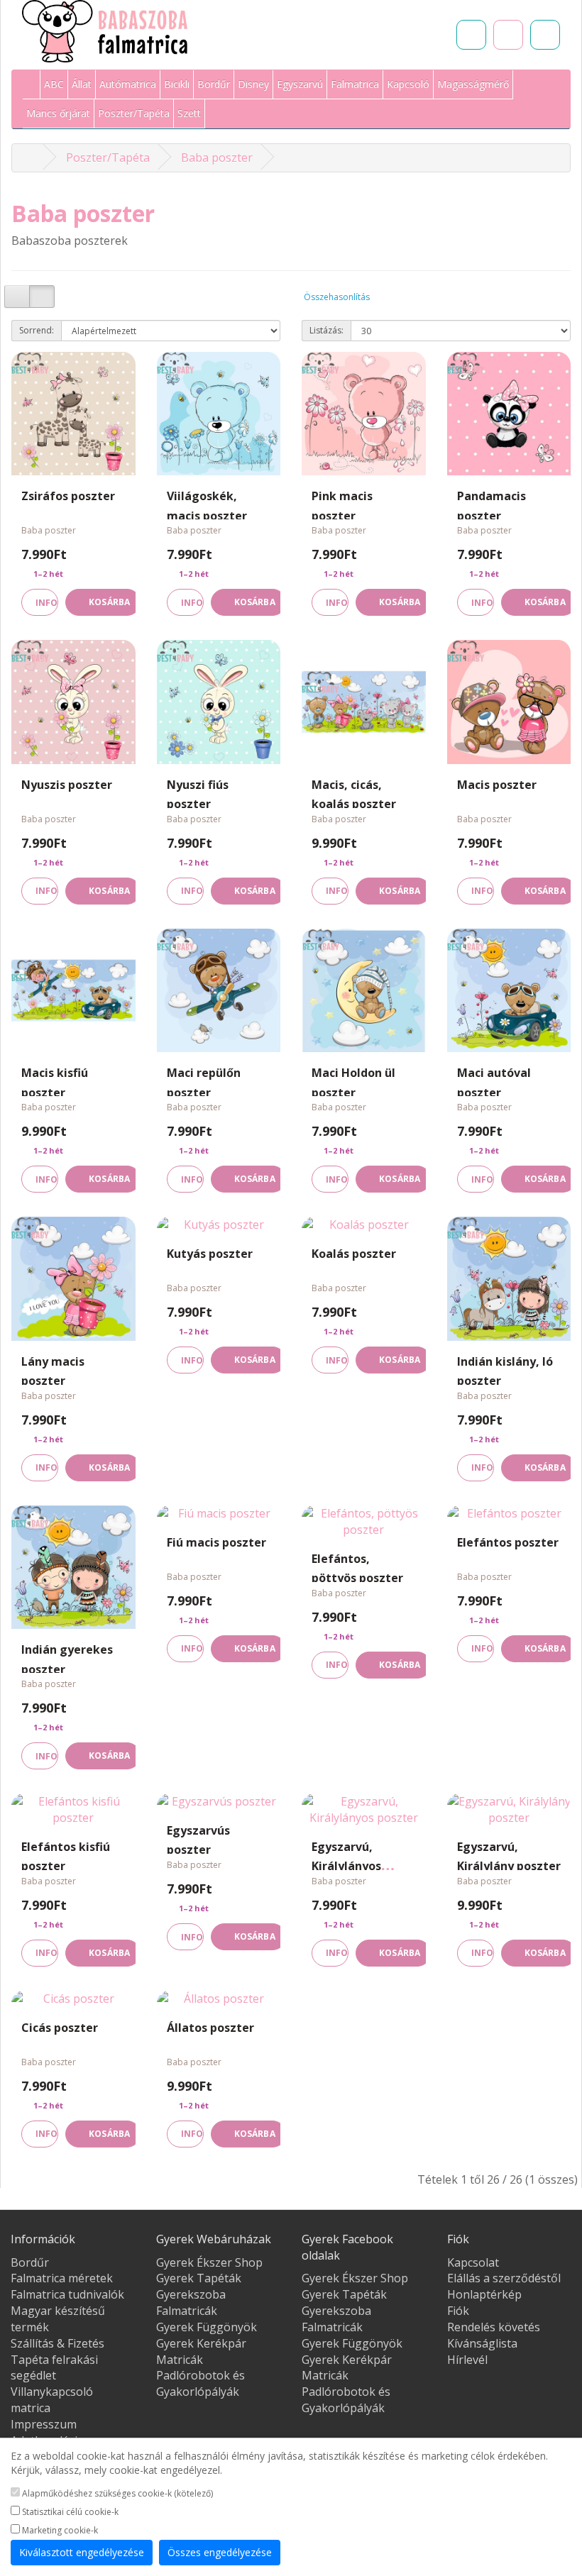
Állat (82, 84)
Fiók (458, 2311)
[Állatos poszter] (219, 1999)
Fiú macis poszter (216, 1542)
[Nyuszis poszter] (73, 702)
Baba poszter (217, 157)
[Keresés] (471, 35)
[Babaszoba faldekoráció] (32, 85)
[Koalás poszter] (364, 1225)
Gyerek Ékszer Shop (209, 2262)
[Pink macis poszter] (364, 414)
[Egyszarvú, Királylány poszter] (509, 1810)
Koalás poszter (354, 1254)
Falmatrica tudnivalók (67, 2294)
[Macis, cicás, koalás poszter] (364, 702)
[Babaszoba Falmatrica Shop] (105, 31)
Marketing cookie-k (59, 2530)
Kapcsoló (408, 84)
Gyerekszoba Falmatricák (191, 2303)
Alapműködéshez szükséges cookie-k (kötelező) (116, 2493)
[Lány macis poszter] (73, 1279)
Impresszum (44, 2424)
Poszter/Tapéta (134, 113)
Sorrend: (37, 330)
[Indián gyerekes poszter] (73, 1568)
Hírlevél (467, 2360)
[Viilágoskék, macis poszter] (219, 414)
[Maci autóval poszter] (509, 991)
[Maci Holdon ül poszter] (364, 991)
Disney (253, 84)
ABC (54, 84)
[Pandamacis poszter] (509, 414)
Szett (189, 113)
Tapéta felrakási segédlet (54, 2368)
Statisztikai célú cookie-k (69, 2512)
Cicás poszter (60, 2028)
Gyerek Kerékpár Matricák (201, 2351)
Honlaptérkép (484, 2294)
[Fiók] (545, 35)
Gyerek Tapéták (199, 2278)
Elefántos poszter (508, 1542)
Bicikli (177, 84)
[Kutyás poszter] (219, 1225)
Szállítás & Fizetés (57, 2343)
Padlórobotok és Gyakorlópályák (201, 2383)
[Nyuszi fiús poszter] (219, 702)
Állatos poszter (210, 2028)
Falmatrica (355, 84)
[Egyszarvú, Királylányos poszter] (364, 1810)
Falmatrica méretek (62, 2278)
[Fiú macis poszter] (219, 1514)
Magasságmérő (473, 84)
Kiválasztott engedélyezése (82, 2552)
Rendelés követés (494, 2327)
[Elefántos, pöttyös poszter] (364, 1522)
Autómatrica (128, 84)
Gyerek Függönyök (207, 2327)
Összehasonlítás (337, 297)
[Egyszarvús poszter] (219, 1802)
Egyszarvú (300, 84)
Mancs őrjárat (58, 113)
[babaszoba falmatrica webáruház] (31, 157)
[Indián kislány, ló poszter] (509, 1279)
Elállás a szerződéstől (504, 2278)
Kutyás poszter (210, 1254)
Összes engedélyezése (220, 2552)
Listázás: (326, 330)
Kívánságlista (482, 2343)
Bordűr (214, 84)
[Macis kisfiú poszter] (73, 991)
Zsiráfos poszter (68, 496)
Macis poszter (497, 785)
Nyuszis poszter (67, 785)
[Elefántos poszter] (509, 1514)
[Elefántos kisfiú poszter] (73, 1810)
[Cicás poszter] (73, 1999)
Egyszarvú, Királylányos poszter (346, 1866)
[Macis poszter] (509, 702)
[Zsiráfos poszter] (73, 414)
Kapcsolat (473, 2262)
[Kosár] (508, 35)
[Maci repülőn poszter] (219, 991)
